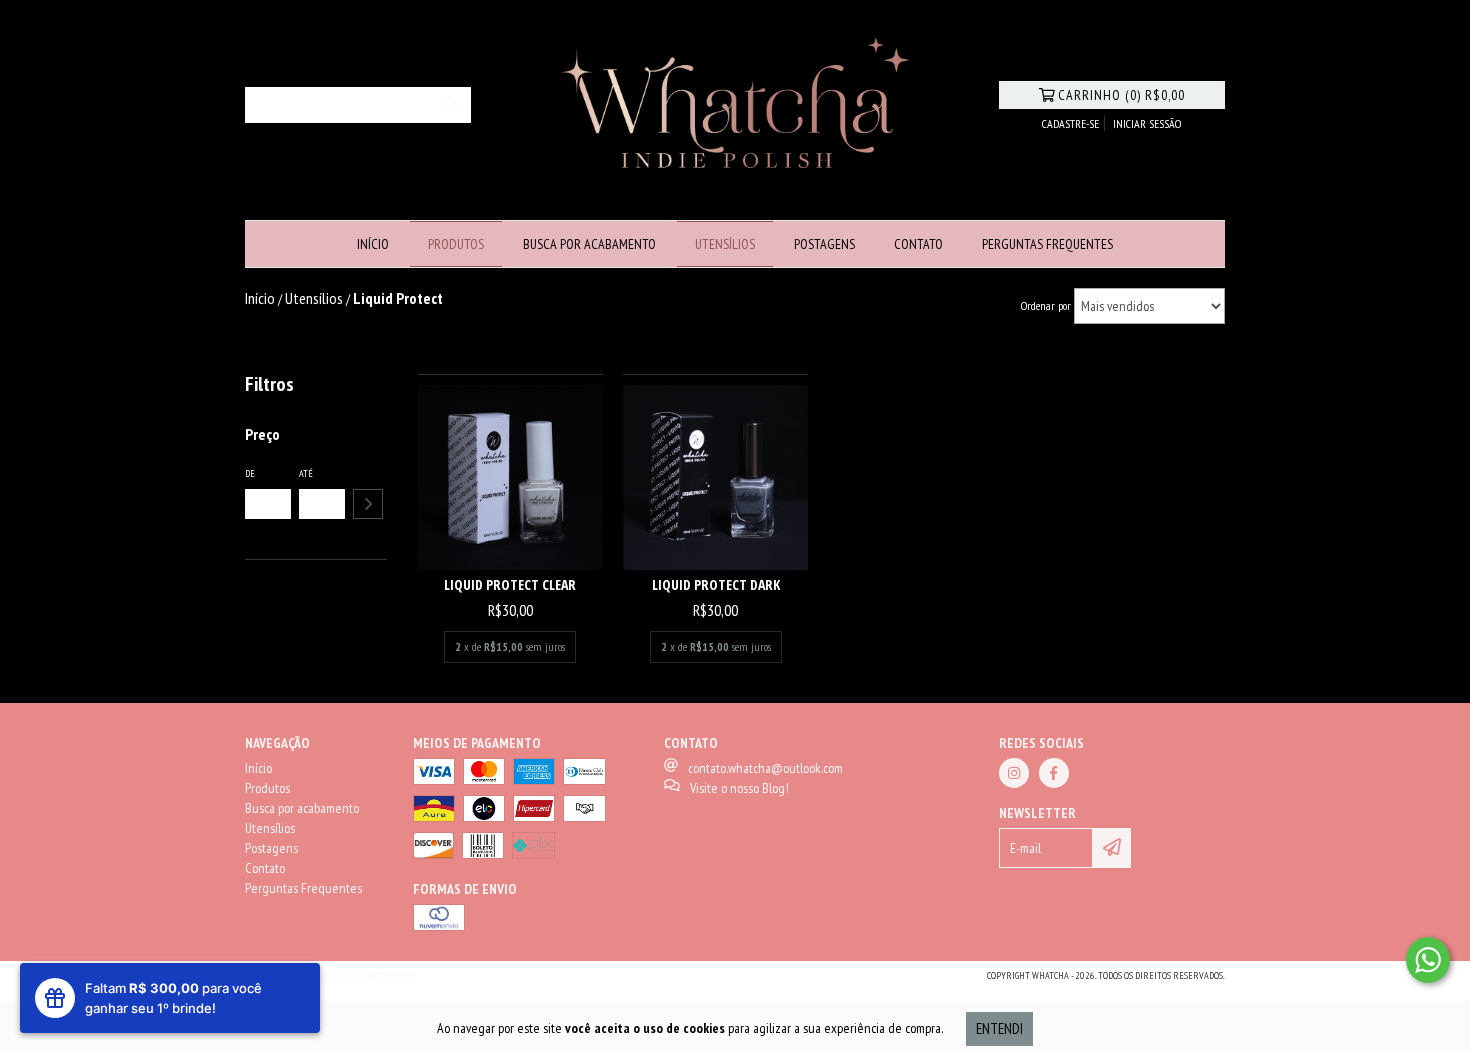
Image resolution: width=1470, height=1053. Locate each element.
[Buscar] (451, 105)
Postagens (824, 244)
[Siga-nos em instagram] (1014, 773)
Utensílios (725, 244)
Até (306, 473)
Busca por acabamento (589, 244)
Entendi (999, 1028)
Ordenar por (1046, 305)
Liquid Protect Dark (716, 584)
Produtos (456, 244)
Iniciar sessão (1147, 123)
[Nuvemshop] (332, 982)
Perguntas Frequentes (1047, 244)
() (1121, 95)
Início (373, 244)
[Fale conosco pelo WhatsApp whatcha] (1428, 960)
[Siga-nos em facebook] (1054, 773)
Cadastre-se (1070, 123)
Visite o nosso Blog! (739, 788)
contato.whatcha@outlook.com (765, 768)
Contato (918, 244)
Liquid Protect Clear (510, 584)
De (250, 473)
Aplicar (368, 504)
